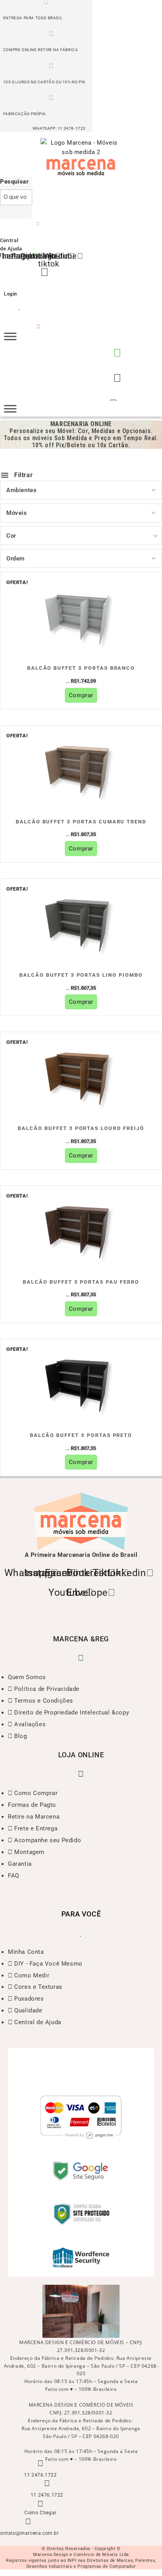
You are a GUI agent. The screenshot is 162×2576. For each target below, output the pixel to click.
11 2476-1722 (72, 128)
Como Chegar (40, 2513)
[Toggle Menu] (10, 336)
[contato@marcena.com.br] (28, 2521)
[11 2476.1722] (40, 2463)
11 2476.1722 (40, 2475)
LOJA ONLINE (81, 1755)
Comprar (81, 695)
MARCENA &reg (81, 1639)
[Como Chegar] (40, 2504)
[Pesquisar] (12, 212)
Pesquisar (14, 182)
